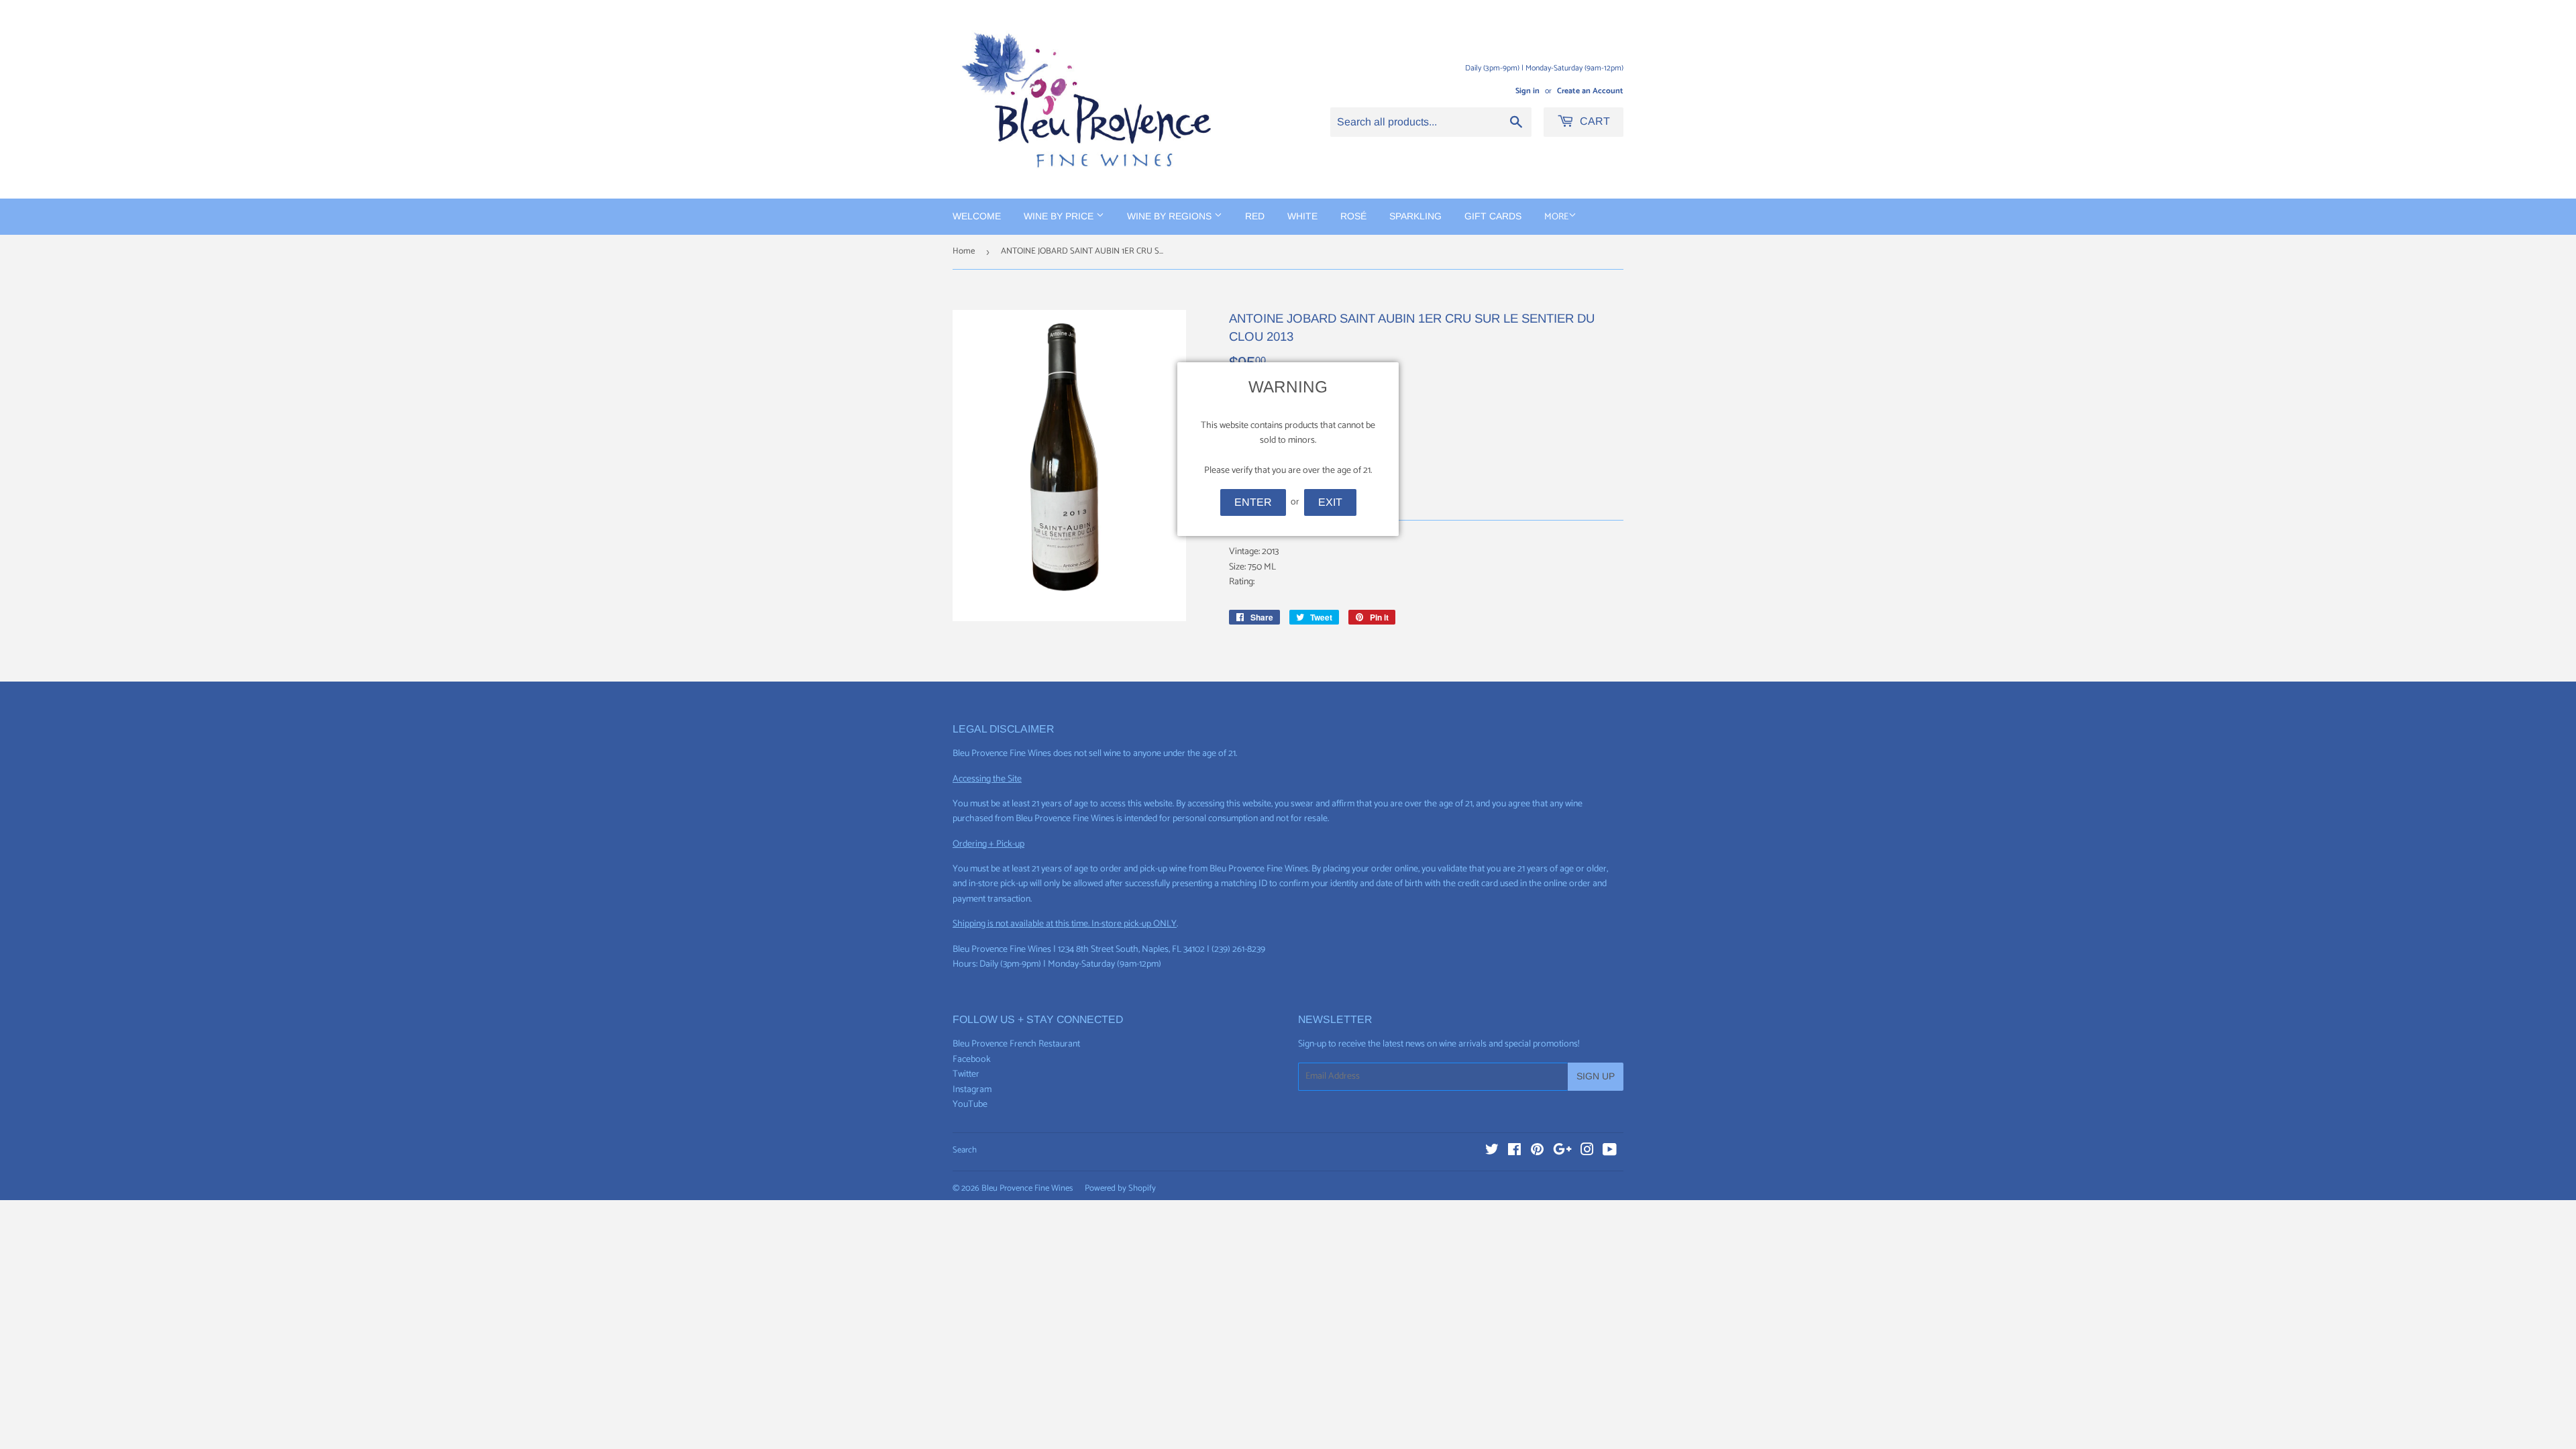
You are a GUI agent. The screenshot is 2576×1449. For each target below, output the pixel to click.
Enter (1253, 502)
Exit (1330, 502)
